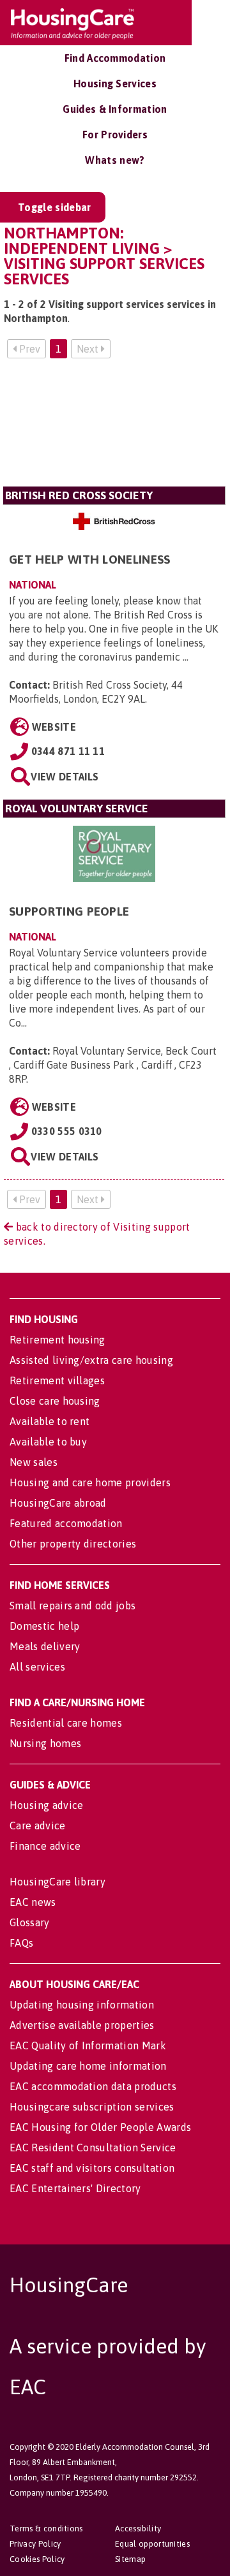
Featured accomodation (66, 1523)
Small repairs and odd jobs (73, 1606)
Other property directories (73, 1544)
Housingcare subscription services (92, 2107)
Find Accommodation (115, 58)
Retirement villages (57, 1380)
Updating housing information (82, 2005)
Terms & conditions (46, 2528)
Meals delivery (45, 1646)
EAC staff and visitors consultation (92, 2168)
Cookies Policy (37, 2559)
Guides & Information (115, 109)
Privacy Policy (35, 2544)
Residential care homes (66, 1723)
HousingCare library (57, 1882)
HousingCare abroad (58, 1503)
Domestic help (44, 1626)
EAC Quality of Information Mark (88, 2045)
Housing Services (115, 84)
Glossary (30, 1922)
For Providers (115, 135)
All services (37, 1667)
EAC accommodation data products (93, 2086)
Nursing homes (45, 1743)
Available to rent (50, 1421)
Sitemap (130, 2559)
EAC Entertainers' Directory (75, 2188)
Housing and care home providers (90, 1482)
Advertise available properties (82, 2025)
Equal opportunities (152, 2544)
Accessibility (138, 2528)
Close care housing (55, 1401)
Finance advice (45, 1846)
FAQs (21, 1943)
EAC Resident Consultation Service (93, 2148)
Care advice (38, 1826)
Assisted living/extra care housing (91, 1360)
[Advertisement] (114, 428)
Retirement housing (57, 1340)
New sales (34, 1462)
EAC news (33, 1902)
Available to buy (48, 1442)
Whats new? (115, 160)
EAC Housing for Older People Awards (100, 2127)
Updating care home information (88, 2066)
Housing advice (46, 1805)
